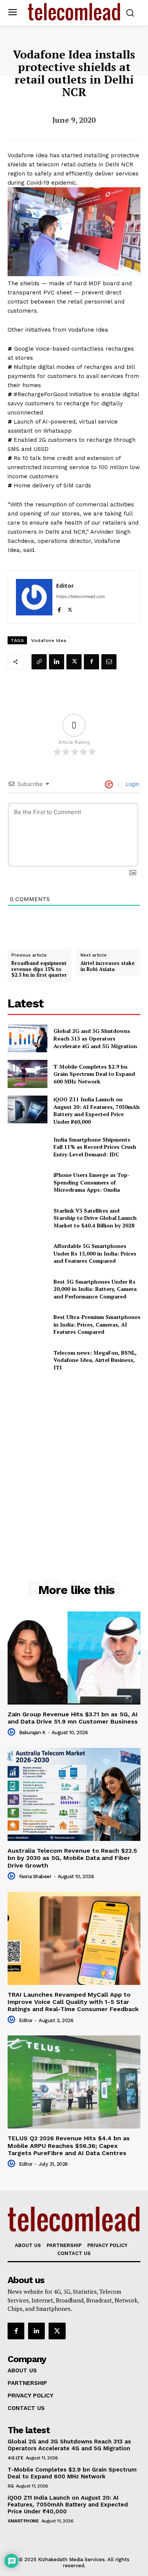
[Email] (109, 662)
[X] (70, 608)
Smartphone (23, 2521)
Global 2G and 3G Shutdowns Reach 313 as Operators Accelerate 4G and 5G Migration (95, 1038)
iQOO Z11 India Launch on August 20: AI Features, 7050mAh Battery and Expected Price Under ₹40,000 (97, 1110)
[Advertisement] (74, 1460)
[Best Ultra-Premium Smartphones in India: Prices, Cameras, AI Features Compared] (28, 1325)
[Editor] (34, 597)
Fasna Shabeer (35, 1876)
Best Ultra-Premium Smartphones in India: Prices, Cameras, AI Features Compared (97, 1324)
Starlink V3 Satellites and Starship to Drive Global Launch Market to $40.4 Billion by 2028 (95, 1218)
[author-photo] (13, 1732)
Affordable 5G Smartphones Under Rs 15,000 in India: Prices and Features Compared (95, 1253)
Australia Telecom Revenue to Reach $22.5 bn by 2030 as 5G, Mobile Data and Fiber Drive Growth (72, 1858)
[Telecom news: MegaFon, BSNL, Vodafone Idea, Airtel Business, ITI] (28, 1360)
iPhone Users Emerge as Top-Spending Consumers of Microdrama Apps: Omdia (92, 1182)
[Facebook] (59, 608)
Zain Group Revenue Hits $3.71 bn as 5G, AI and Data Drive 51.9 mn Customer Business (73, 1718)
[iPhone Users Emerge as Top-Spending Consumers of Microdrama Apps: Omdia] (28, 1183)
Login (132, 784)
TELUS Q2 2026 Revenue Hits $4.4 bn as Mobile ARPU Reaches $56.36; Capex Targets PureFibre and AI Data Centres (69, 2145)
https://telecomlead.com (81, 596)
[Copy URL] (39, 662)
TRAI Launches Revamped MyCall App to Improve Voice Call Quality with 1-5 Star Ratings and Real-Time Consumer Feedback (73, 2002)
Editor (65, 585)
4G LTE (15, 2458)
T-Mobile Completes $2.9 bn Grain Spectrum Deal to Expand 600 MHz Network (94, 1074)
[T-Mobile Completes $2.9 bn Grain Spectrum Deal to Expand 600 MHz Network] (28, 1074)
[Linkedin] (57, 662)
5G (10, 2486)
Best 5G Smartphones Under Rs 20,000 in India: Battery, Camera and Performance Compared (95, 1289)
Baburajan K (32, 1732)
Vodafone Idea (49, 640)
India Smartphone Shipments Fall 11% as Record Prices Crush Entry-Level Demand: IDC (95, 1147)
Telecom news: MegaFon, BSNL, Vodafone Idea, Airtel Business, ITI (95, 1360)
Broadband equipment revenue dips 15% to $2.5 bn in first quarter (39, 969)
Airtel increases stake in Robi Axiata (108, 966)
